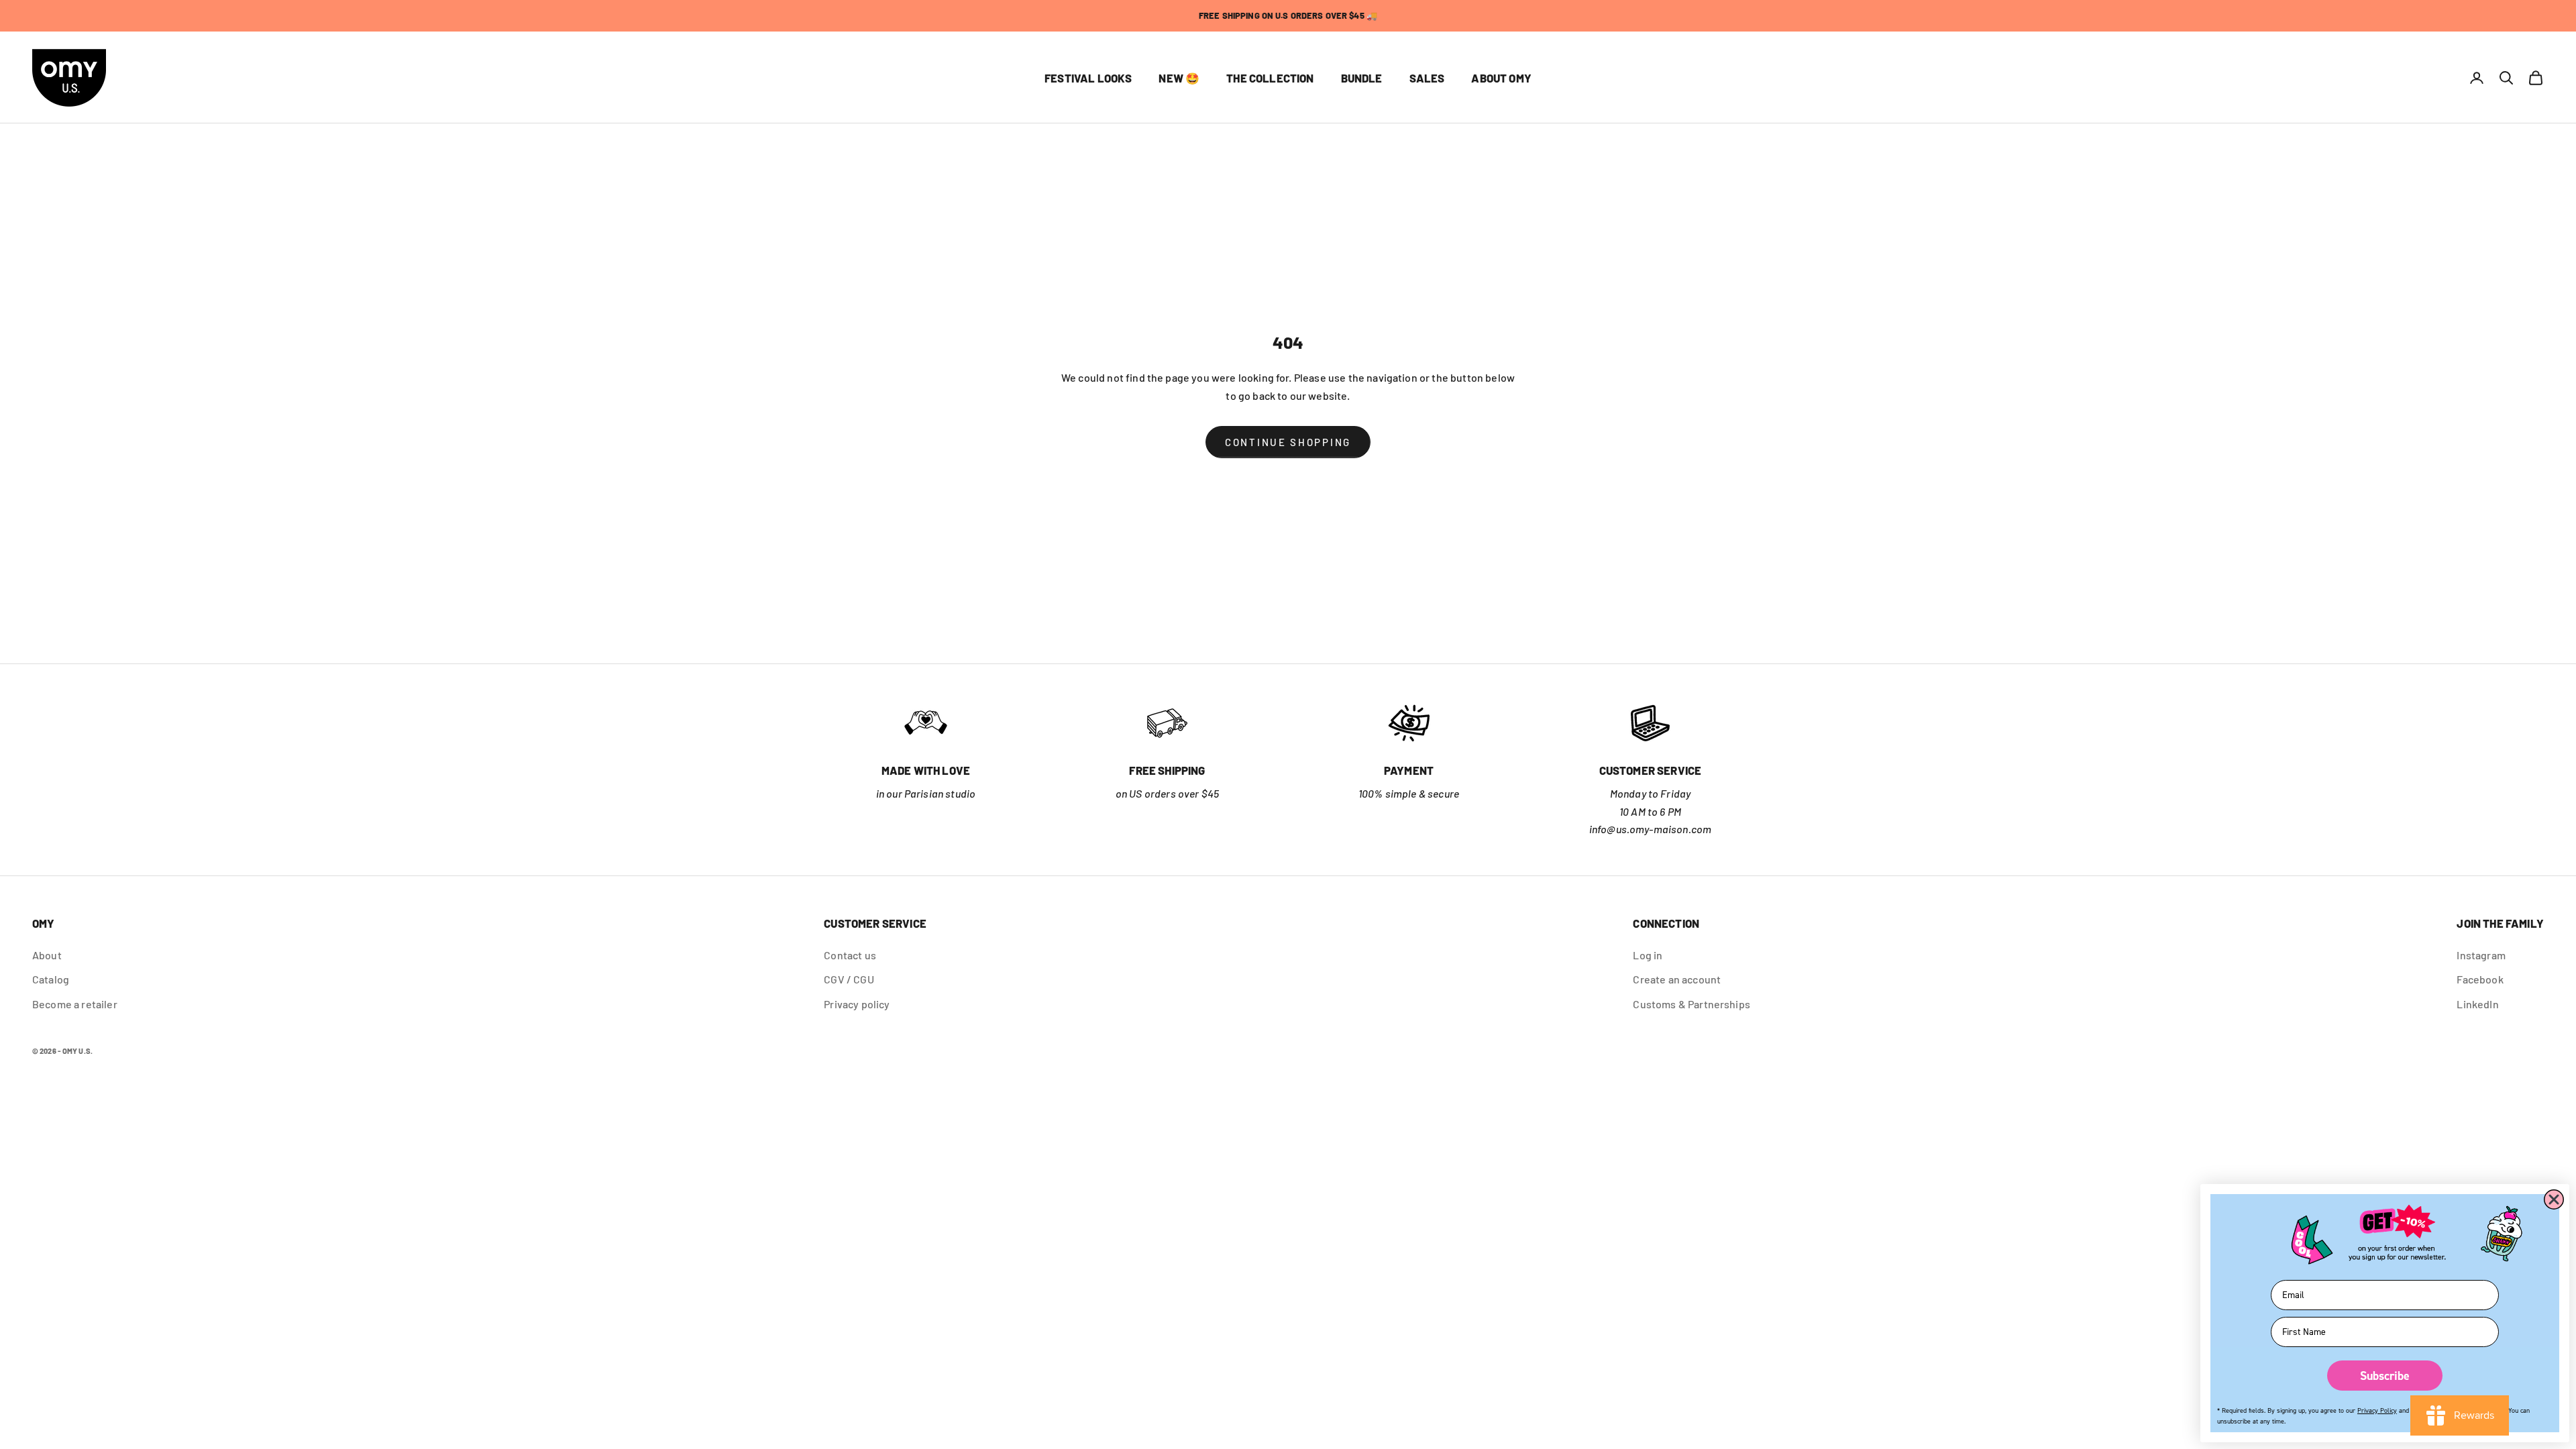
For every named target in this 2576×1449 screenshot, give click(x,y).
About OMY (1501, 78)
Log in (1648, 955)
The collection (1270, 78)
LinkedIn (2477, 1004)
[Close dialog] (2554, 1199)
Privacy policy (857, 1004)
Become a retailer (75, 1004)
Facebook (2480, 979)
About (47, 955)
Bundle (1362, 78)
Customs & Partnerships (1692, 1004)
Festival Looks (1088, 78)
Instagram (2481, 955)
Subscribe (2385, 1376)
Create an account (1677, 979)
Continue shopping (1288, 442)
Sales (1427, 78)
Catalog (51, 979)
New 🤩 (1179, 78)
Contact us (850, 955)
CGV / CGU (849, 979)
